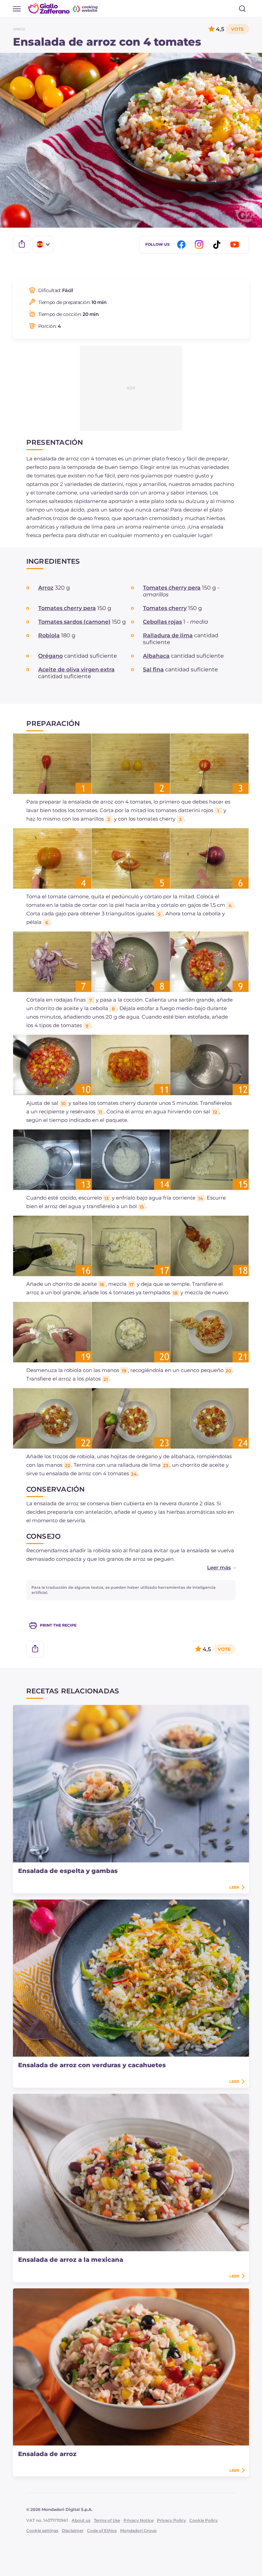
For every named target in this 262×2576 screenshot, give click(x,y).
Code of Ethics (102, 2531)
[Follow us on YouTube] (236, 245)
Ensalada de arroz (47, 2454)
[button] (215, 1567)
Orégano (50, 656)
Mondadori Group (138, 2531)
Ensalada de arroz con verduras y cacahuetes (92, 2065)
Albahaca (156, 656)
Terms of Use (107, 2520)
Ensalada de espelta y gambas (68, 1871)
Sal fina (153, 669)
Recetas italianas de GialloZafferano (63, 8)
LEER (234, 1887)
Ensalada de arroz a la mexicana (71, 2260)
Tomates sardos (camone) (74, 622)
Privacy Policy (171, 2520)
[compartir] (22, 244)
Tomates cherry (165, 608)
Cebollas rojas (162, 622)
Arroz (19, 29)
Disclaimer (73, 2531)
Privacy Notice (139, 2520)
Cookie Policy (203, 2520)
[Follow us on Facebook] (183, 245)
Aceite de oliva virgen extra (76, 669)
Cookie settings (42, 2531)
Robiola (49, 635)
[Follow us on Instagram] (200, 245)
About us (81, 2520)
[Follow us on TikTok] (218, 245)
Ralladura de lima (168, 635)
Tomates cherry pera (172, 588)
